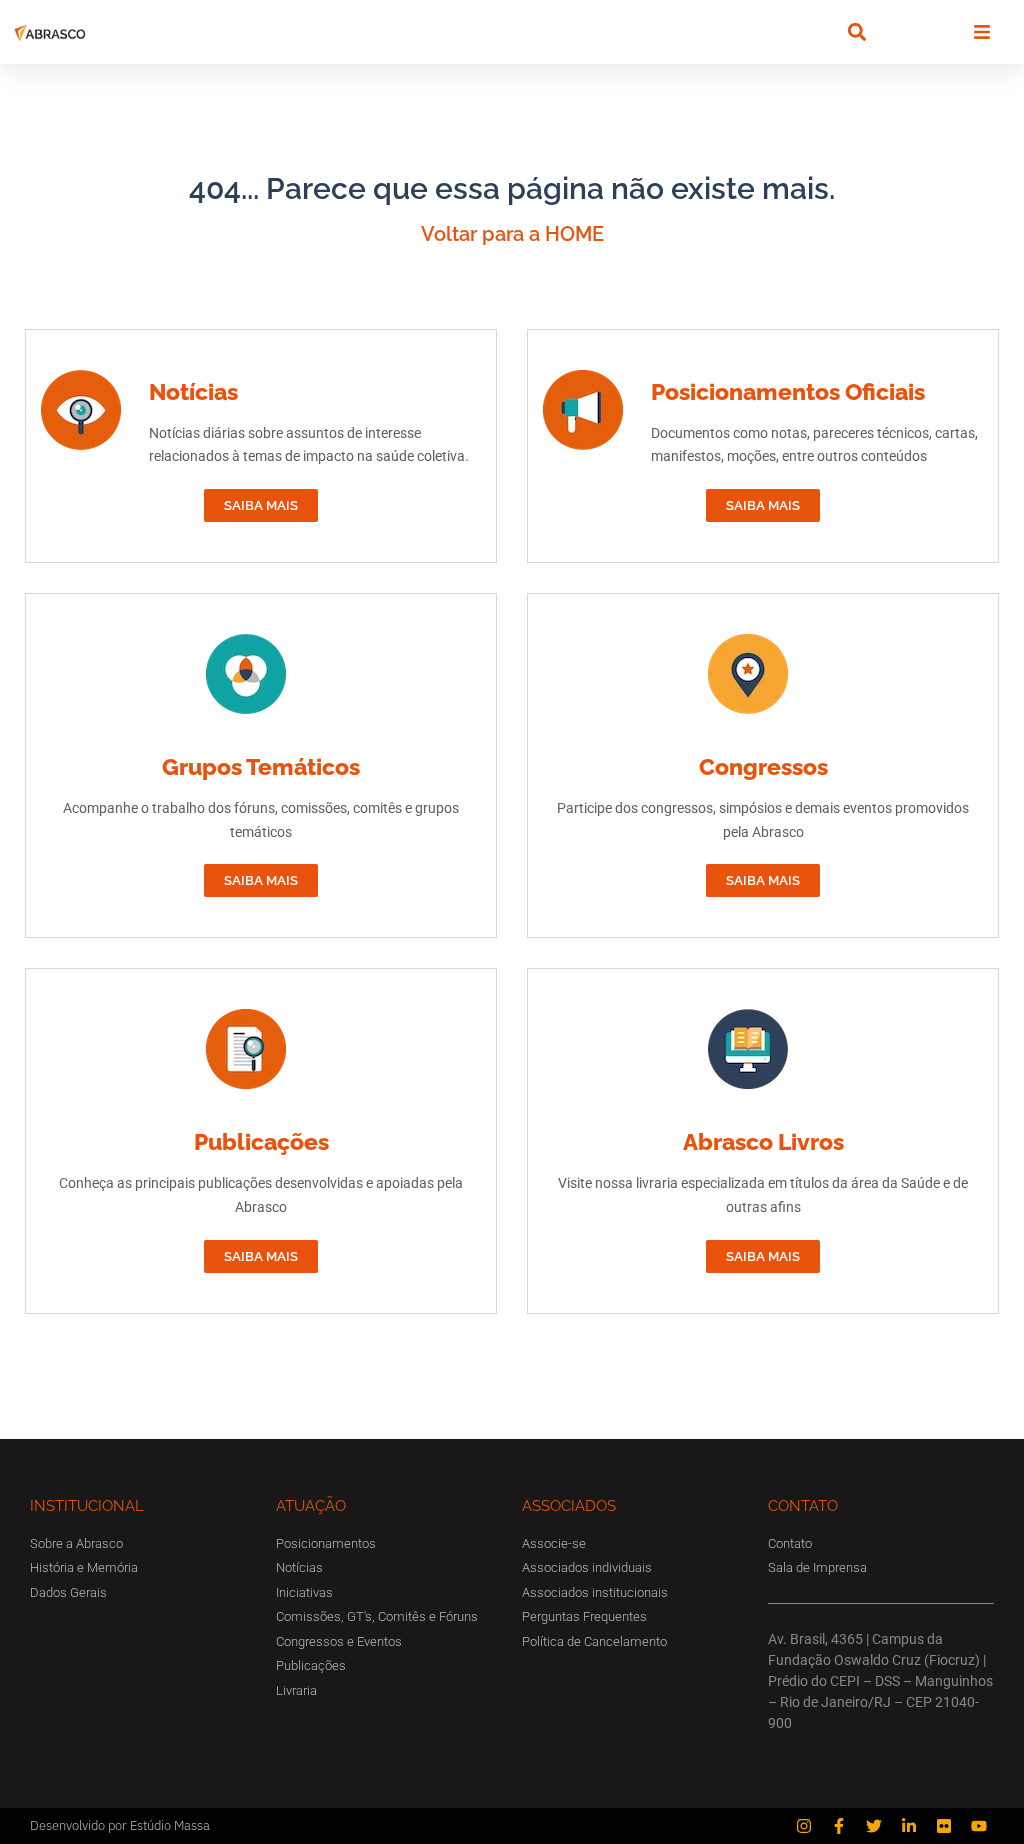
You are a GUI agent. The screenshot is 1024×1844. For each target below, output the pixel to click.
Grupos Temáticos (261, 766)
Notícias (193, 391)
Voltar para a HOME (512, 234)
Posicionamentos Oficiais (788, 391)
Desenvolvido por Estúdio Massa (120, 1825)
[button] (856, 32)
